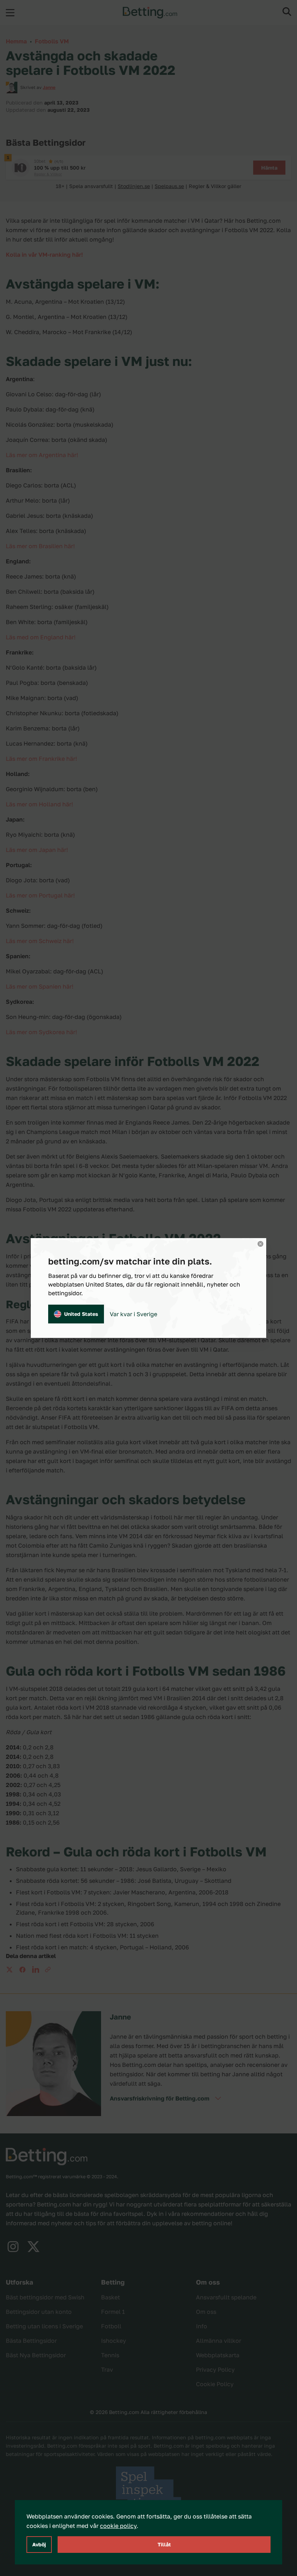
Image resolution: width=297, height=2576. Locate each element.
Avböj (39, 2544)
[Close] (260, 1244)
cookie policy (118, 2526)
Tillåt (164, 2544)
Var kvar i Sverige (133, 1314)
